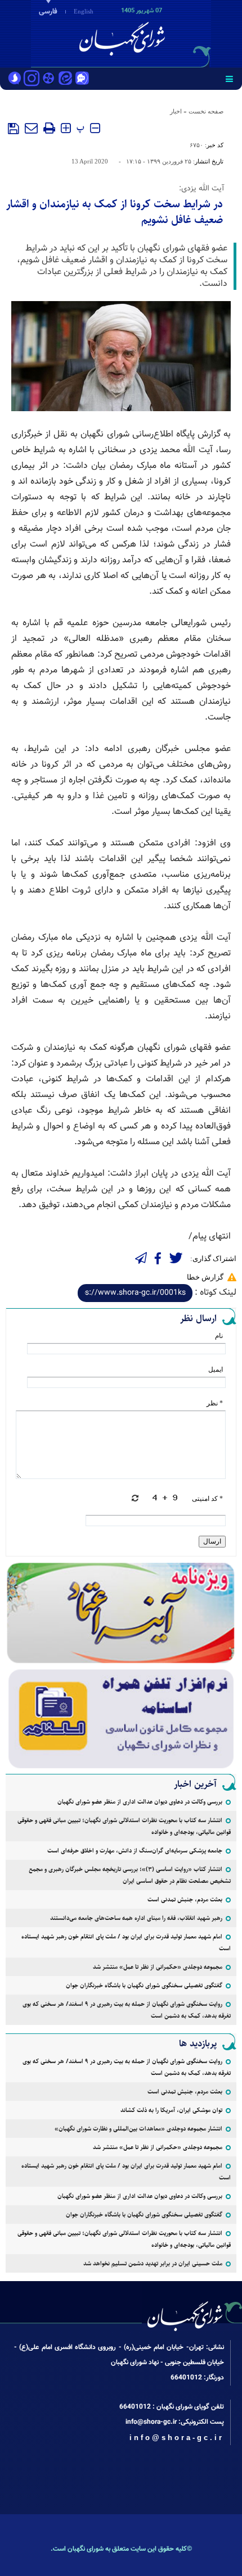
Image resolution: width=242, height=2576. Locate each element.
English (84, 11)
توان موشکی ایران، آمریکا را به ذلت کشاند (171, 2110)
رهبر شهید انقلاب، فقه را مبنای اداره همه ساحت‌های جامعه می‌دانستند (136, 1918)
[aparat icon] (48, 79)
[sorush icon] (15, 79)
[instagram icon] (32, 79)
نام (219, 1336)
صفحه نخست (206, 111)
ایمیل (216, 1369)
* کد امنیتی (207, 1499)
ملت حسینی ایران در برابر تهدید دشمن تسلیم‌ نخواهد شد (153, 2263)
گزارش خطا (205, 1277)
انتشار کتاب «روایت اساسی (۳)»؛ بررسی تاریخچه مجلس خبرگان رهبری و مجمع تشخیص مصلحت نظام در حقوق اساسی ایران (130, 1875)
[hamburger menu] (229, 79)
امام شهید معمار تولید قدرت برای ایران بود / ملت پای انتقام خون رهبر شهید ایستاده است (126, 1942)
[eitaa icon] (65, 79)
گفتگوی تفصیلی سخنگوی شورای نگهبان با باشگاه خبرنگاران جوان (144, 1985)
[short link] (135, 1293)
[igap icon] (82, 79)
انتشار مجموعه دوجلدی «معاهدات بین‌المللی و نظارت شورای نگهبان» (138, 2129)
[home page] (177, 33)
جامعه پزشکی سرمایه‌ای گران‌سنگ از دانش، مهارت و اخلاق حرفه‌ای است (135, 1851)
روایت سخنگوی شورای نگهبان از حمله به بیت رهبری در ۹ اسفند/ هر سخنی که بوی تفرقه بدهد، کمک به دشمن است (127, 2010)
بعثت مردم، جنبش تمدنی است (185, 1899)
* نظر (215, 1403)
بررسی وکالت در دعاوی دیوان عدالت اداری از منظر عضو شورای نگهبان (140, 1802)
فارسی (48, 12)
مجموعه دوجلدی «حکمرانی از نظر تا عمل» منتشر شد (158, 1967)
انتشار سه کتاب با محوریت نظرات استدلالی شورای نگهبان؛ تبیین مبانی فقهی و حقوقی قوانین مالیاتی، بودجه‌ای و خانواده (124, 1826)
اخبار (176, 111)
